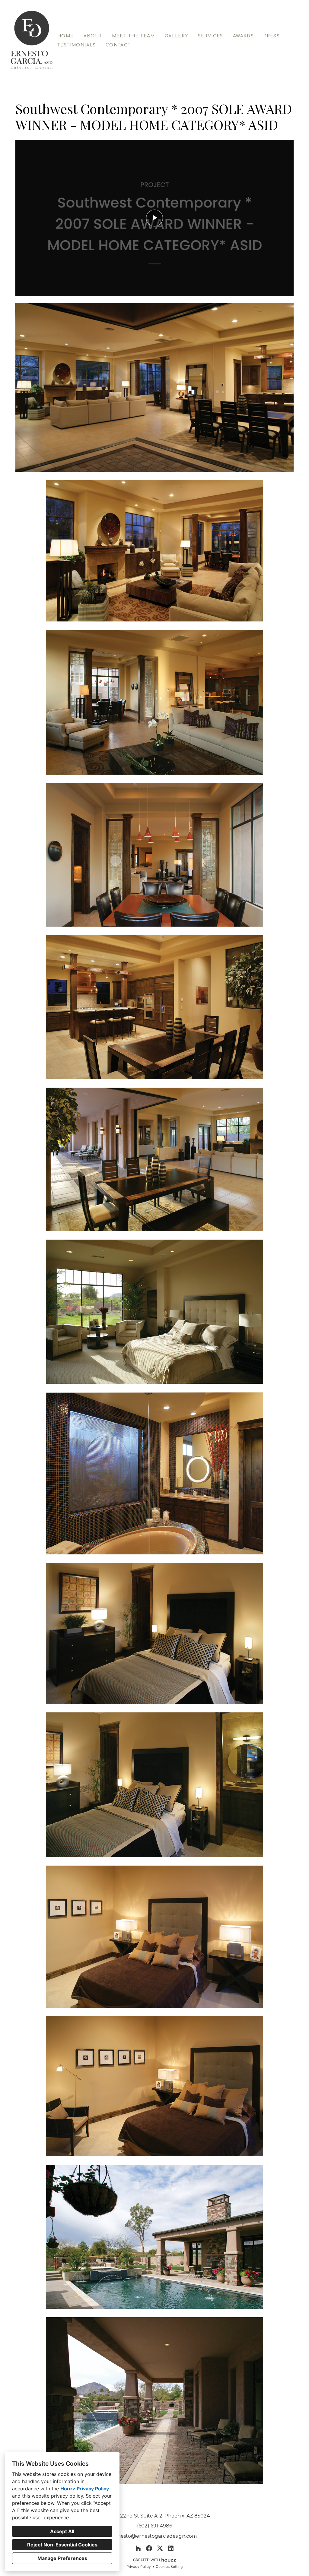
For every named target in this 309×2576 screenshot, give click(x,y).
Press (272, 36)
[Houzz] (138, 2548)
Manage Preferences (62, 2558)
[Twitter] (160, 2548)
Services (211, 36)
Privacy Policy (139, 2567)
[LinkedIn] (171, 2548)
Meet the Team (134, 36)
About (93, 36)
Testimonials (77, 45)
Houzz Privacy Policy (85, 2489)
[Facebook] (149, 2548)
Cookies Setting (169, 2567)
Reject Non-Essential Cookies (62, 2545)
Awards (243, 36)
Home (66, 36)
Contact (118, 45)
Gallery (177, 36)
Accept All (62, 2531)
